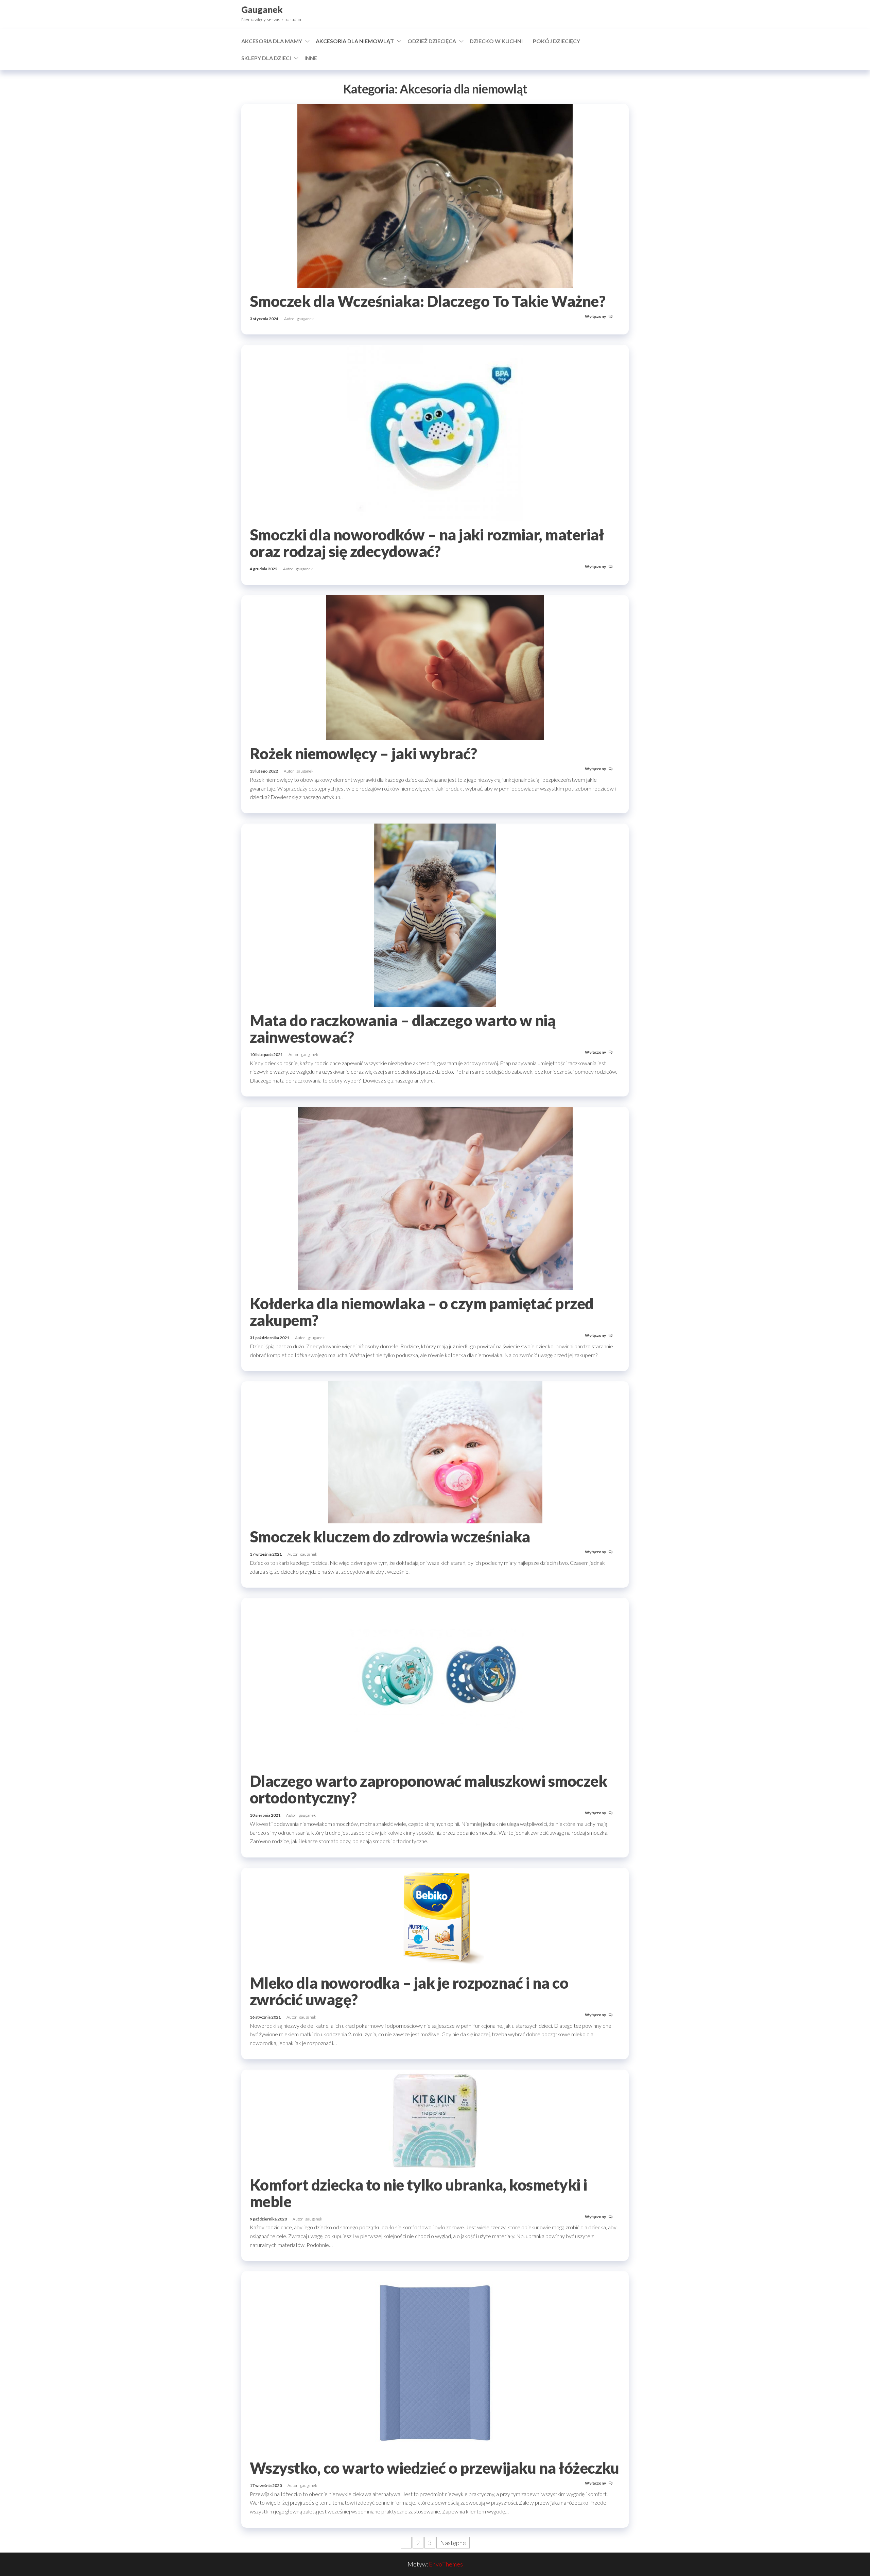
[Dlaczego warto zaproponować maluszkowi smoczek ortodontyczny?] (435, 1682)
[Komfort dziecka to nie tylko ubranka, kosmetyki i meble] (435, 2120)
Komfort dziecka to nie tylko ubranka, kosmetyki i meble (419, 2193)
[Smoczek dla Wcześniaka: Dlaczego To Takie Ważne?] (435, 195)
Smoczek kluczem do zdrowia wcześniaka (390, 1537)
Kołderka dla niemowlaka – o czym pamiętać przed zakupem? (422, 1312)
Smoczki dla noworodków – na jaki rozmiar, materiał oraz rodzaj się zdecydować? (427, 543)
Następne (453, 2543)
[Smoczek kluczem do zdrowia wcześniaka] (435, 1452)
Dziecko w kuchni (496, 41)
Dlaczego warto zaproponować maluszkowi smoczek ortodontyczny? (428, 1789)
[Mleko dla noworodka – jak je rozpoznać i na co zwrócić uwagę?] (435, 1918)
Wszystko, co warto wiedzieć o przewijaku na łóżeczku (434, 2468)
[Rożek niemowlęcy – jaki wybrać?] (435, 667)
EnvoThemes (446, 2564)
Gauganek (262, 10)
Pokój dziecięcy (556, 41)
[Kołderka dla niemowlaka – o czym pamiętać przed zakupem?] (435, 1198)
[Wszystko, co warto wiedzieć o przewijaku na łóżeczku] (435, 2362)
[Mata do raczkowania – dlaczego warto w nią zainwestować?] (435, 914)
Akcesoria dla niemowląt (355, 41)
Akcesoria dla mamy (272, 41)
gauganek (305, 319)
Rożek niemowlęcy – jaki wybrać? (363, 754)
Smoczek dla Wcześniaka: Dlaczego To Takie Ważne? (428, 301)
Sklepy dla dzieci (266, 58)
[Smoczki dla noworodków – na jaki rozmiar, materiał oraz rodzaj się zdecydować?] (435, 432)
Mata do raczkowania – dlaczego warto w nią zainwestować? (403, 1029)
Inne (311, 58)
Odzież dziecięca (432, 41)
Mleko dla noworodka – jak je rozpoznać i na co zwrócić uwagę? (409, 1991)
